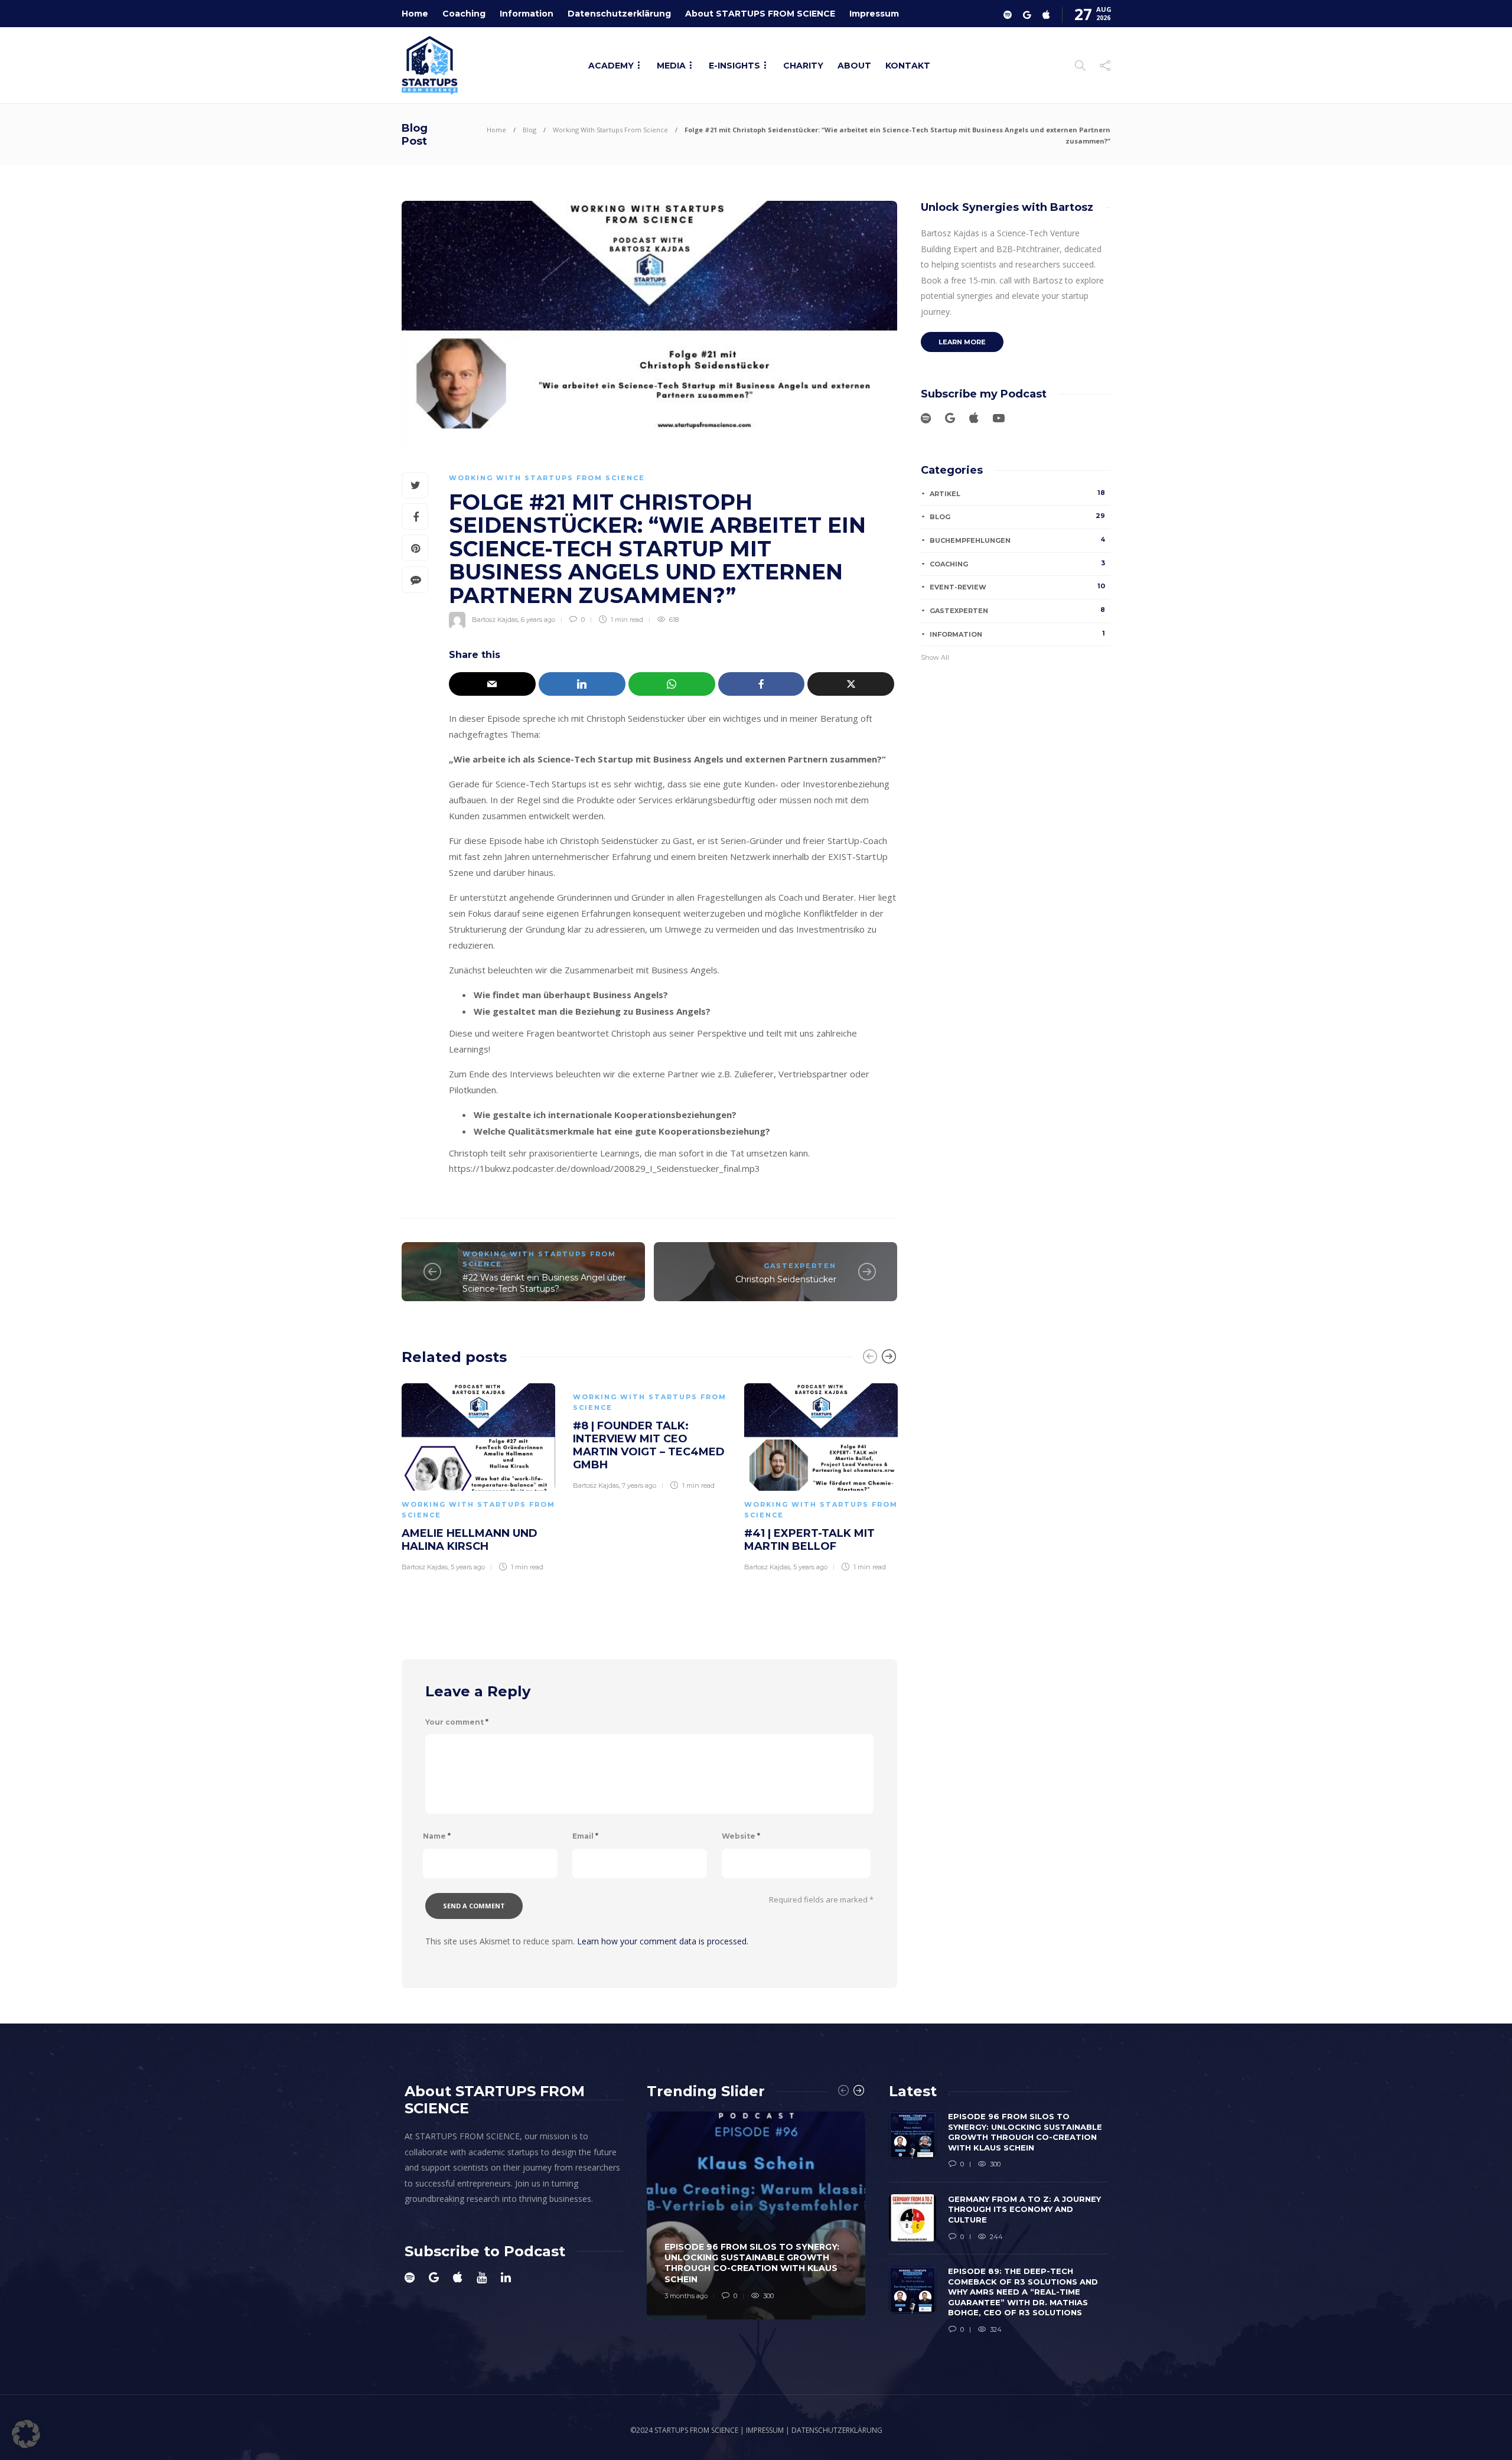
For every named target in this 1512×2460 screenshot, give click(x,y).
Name (437, 1836)
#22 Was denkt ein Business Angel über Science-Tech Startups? (544, 1283)
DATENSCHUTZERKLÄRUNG (837, 2430)
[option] (478, 1476)
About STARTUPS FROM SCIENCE (760, 14)
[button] (26, 2434)
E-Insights (734, 66)
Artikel (1017, 493)
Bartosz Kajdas (495, 620)
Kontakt (908, 66)
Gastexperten (800, 1266)
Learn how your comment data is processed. (663, 1941)
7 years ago (639, 1485)
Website (741, 1836)
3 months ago (686, 2296)
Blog (529, 130)
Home (415, 14)
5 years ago (468, 1567)
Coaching (464, 14)
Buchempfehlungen (1017, 540)
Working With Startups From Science (610, 130)
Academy (611, 66)
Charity (803, 66)
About (854, 66)
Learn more (962, 342)
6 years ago (538, 620)
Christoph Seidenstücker (786, 1279)
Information (527, 14)
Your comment (457, 1722)
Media (671, 66)
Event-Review (1017, 587)
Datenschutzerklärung (619, 14)
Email (585, 1836)
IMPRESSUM (765, 2430)
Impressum (874, 14)
